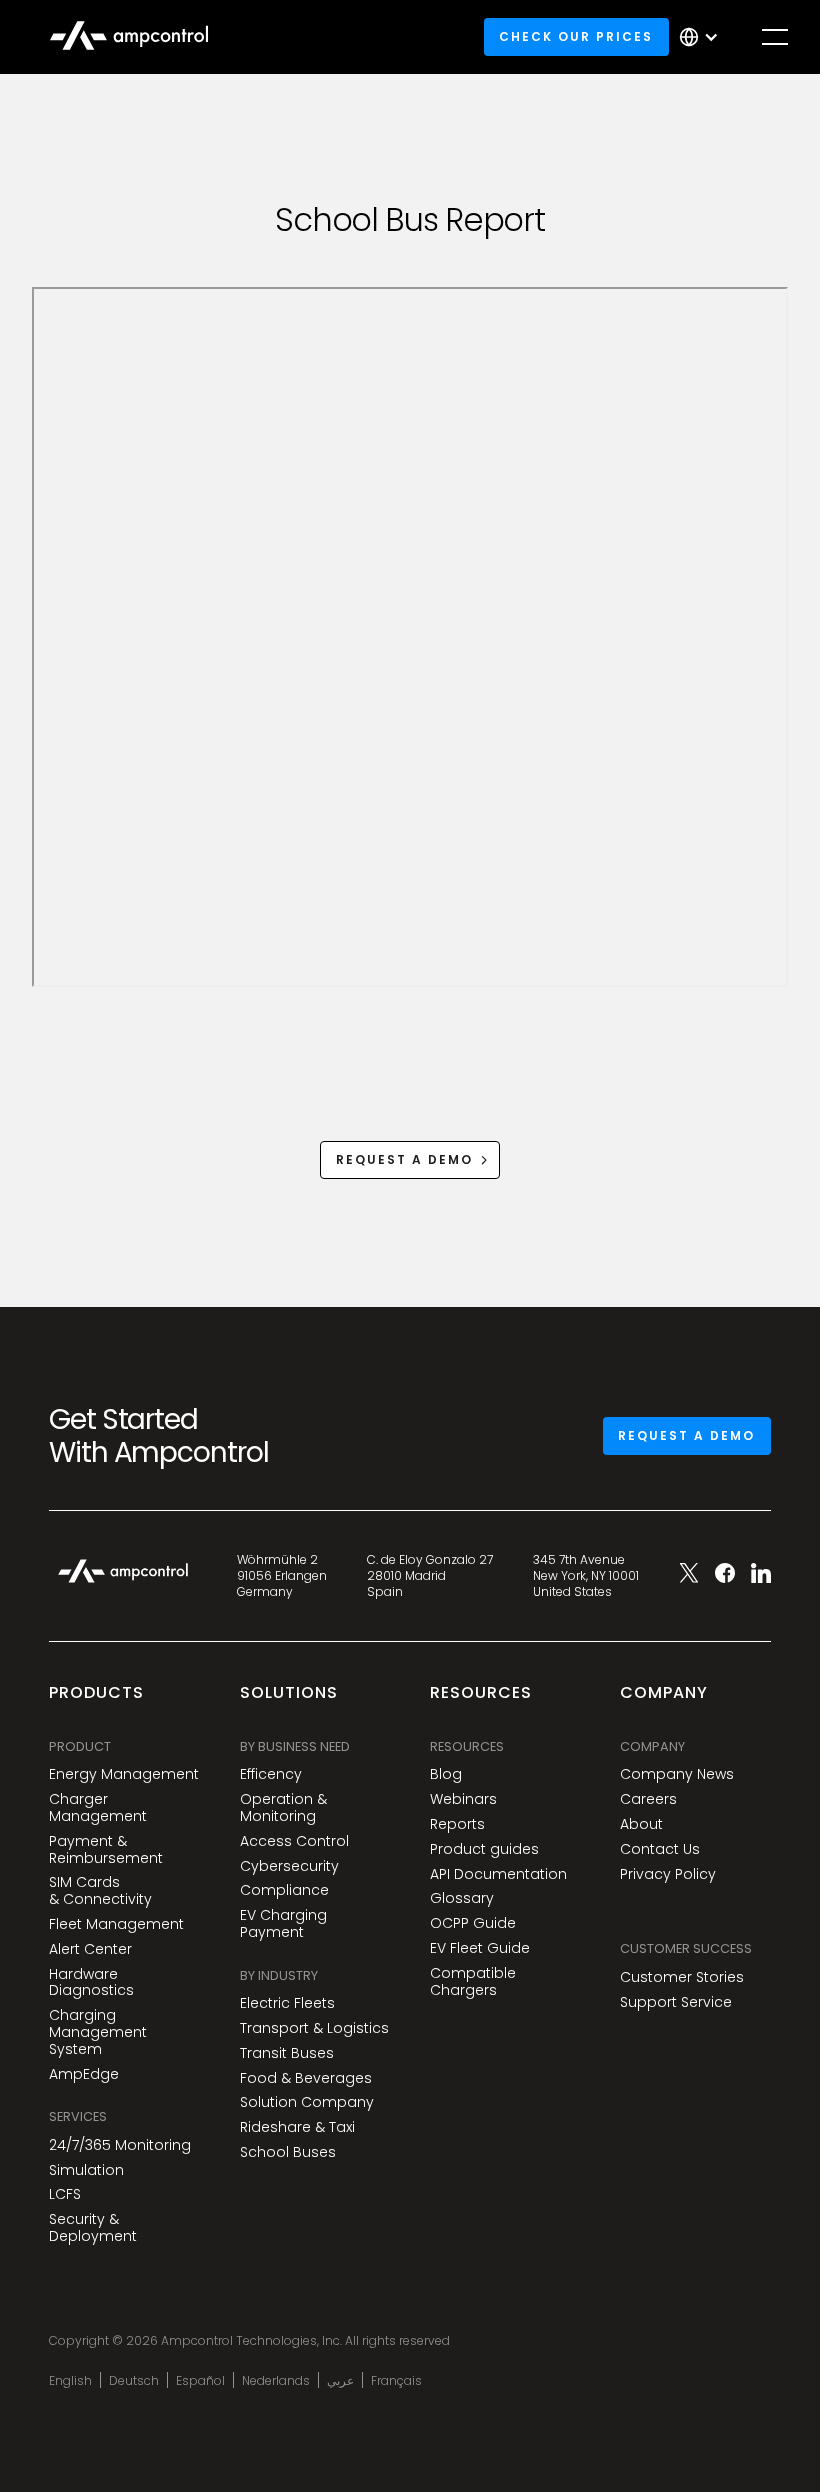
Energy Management (124, 1774)
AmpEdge (84, 2074)
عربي (340, 2381)
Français (396, 2381)
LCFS (65, 2194)
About (641, 1824)
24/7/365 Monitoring (120, 2145)
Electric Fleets (287, 2003)
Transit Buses (287, 2053)
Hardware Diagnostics (91, 1983)
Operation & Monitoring (283, 1808)
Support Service (676, 2002)
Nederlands (276, 2381)
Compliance (284, 1890)
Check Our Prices (576, 36)
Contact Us (660, 1849)
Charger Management (98, 1808)
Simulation (86, 2170)
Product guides (484, 1849)
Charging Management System (98, 2032)
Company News (677, 1774)
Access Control (294, 1841)
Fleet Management (116, 1924)
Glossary (462, 1898)
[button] (704, 37)
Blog (446, 1774)
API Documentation (498, 1874)
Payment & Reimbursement (106, 1850)
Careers (648, 1799)
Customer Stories (682, 1977)
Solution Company (307, 2102)
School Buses (288, 2152)
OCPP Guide (473, 1923)
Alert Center (90, 1949)
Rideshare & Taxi (297, 2127)
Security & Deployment (93, 2228)
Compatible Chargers (473, 1982)
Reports (457, 1824)
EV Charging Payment (283, 1924)
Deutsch (134, 2381)
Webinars (463, 1799)
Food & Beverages (306, 2078)
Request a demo (686, 1435)
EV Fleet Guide (480, 1948)
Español (200, 2381)
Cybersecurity (289, 1866)
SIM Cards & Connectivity (100, 1891)
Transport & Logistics (314, 2028)
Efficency (271, 1774)
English (70, 2381)
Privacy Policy (668, 1874)
